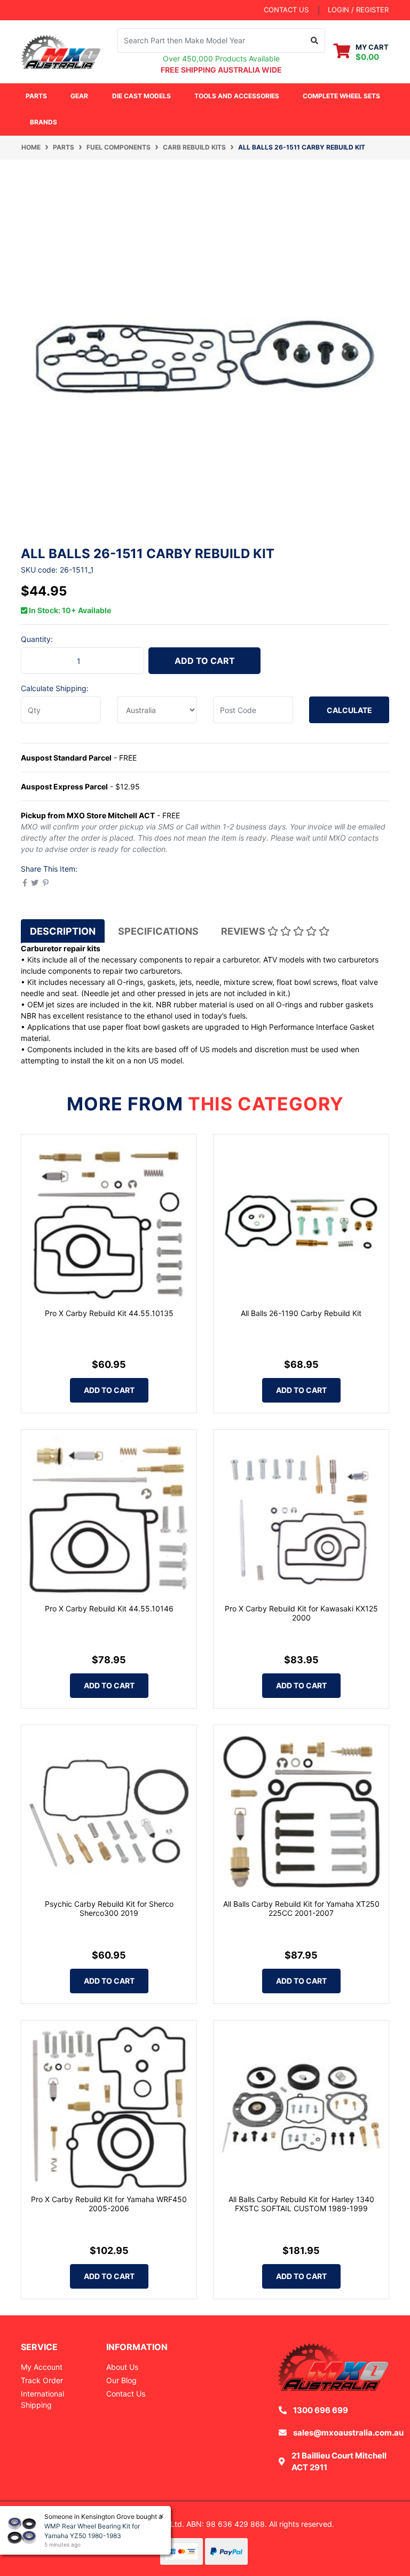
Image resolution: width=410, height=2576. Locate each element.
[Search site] (315, 41)
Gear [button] (79, 96)
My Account (42, 2367)
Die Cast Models (141, 96)
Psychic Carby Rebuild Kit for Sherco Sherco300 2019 (109, 1908)
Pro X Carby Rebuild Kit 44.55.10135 (109, 1313)
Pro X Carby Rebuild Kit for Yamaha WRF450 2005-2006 (109, 2204)
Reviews (244, 931)
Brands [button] (44, 122)
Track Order (42, 2380)
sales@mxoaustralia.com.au (348, 2433)
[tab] (63, 931)
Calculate (349, 710)
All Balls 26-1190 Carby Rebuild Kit (301, 1313)
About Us (122, 2367)
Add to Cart (205, 661)
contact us (286, 10)
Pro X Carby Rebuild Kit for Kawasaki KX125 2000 (301, 1613)
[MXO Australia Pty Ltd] (61, 50)
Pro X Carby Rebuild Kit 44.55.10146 (109, 1608)
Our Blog (121, 2380)
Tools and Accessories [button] (237, 96)
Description (63, 931)
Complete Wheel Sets (341, 96)
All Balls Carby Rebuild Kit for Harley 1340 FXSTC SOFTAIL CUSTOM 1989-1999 (301, 2204)
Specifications (158, 931)
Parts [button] (36, 96)
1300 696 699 (321, 2410)
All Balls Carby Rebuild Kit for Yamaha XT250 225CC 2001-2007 (301, 1908)
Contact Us (126, 2394)
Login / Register (358, 10)
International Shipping (42, 2399)
